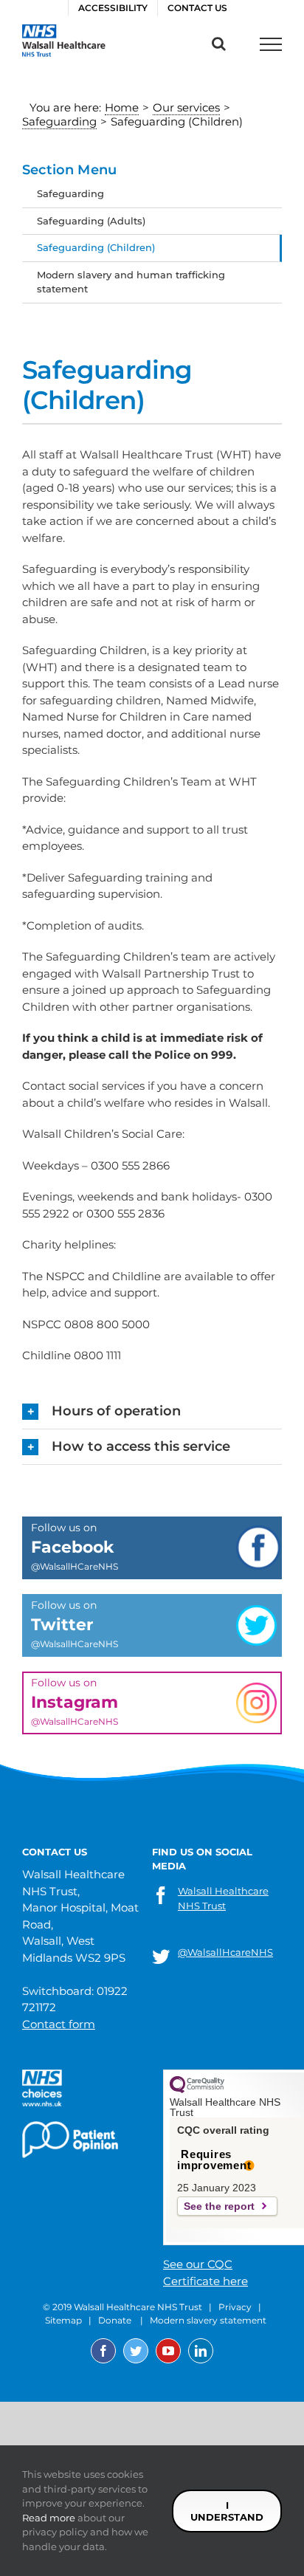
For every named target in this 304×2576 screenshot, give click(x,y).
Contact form (59, 2024)
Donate (115, 2320)
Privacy (235, 2307)
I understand (227, 2511)
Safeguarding (70, 193)
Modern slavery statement (208, 2320)
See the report (219, 2206)
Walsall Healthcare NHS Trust (223, 1898)
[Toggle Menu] (271, 44)
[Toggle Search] (219, 44)
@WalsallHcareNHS (225, 1952)
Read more (49, 2518)
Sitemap (63, 2320)
